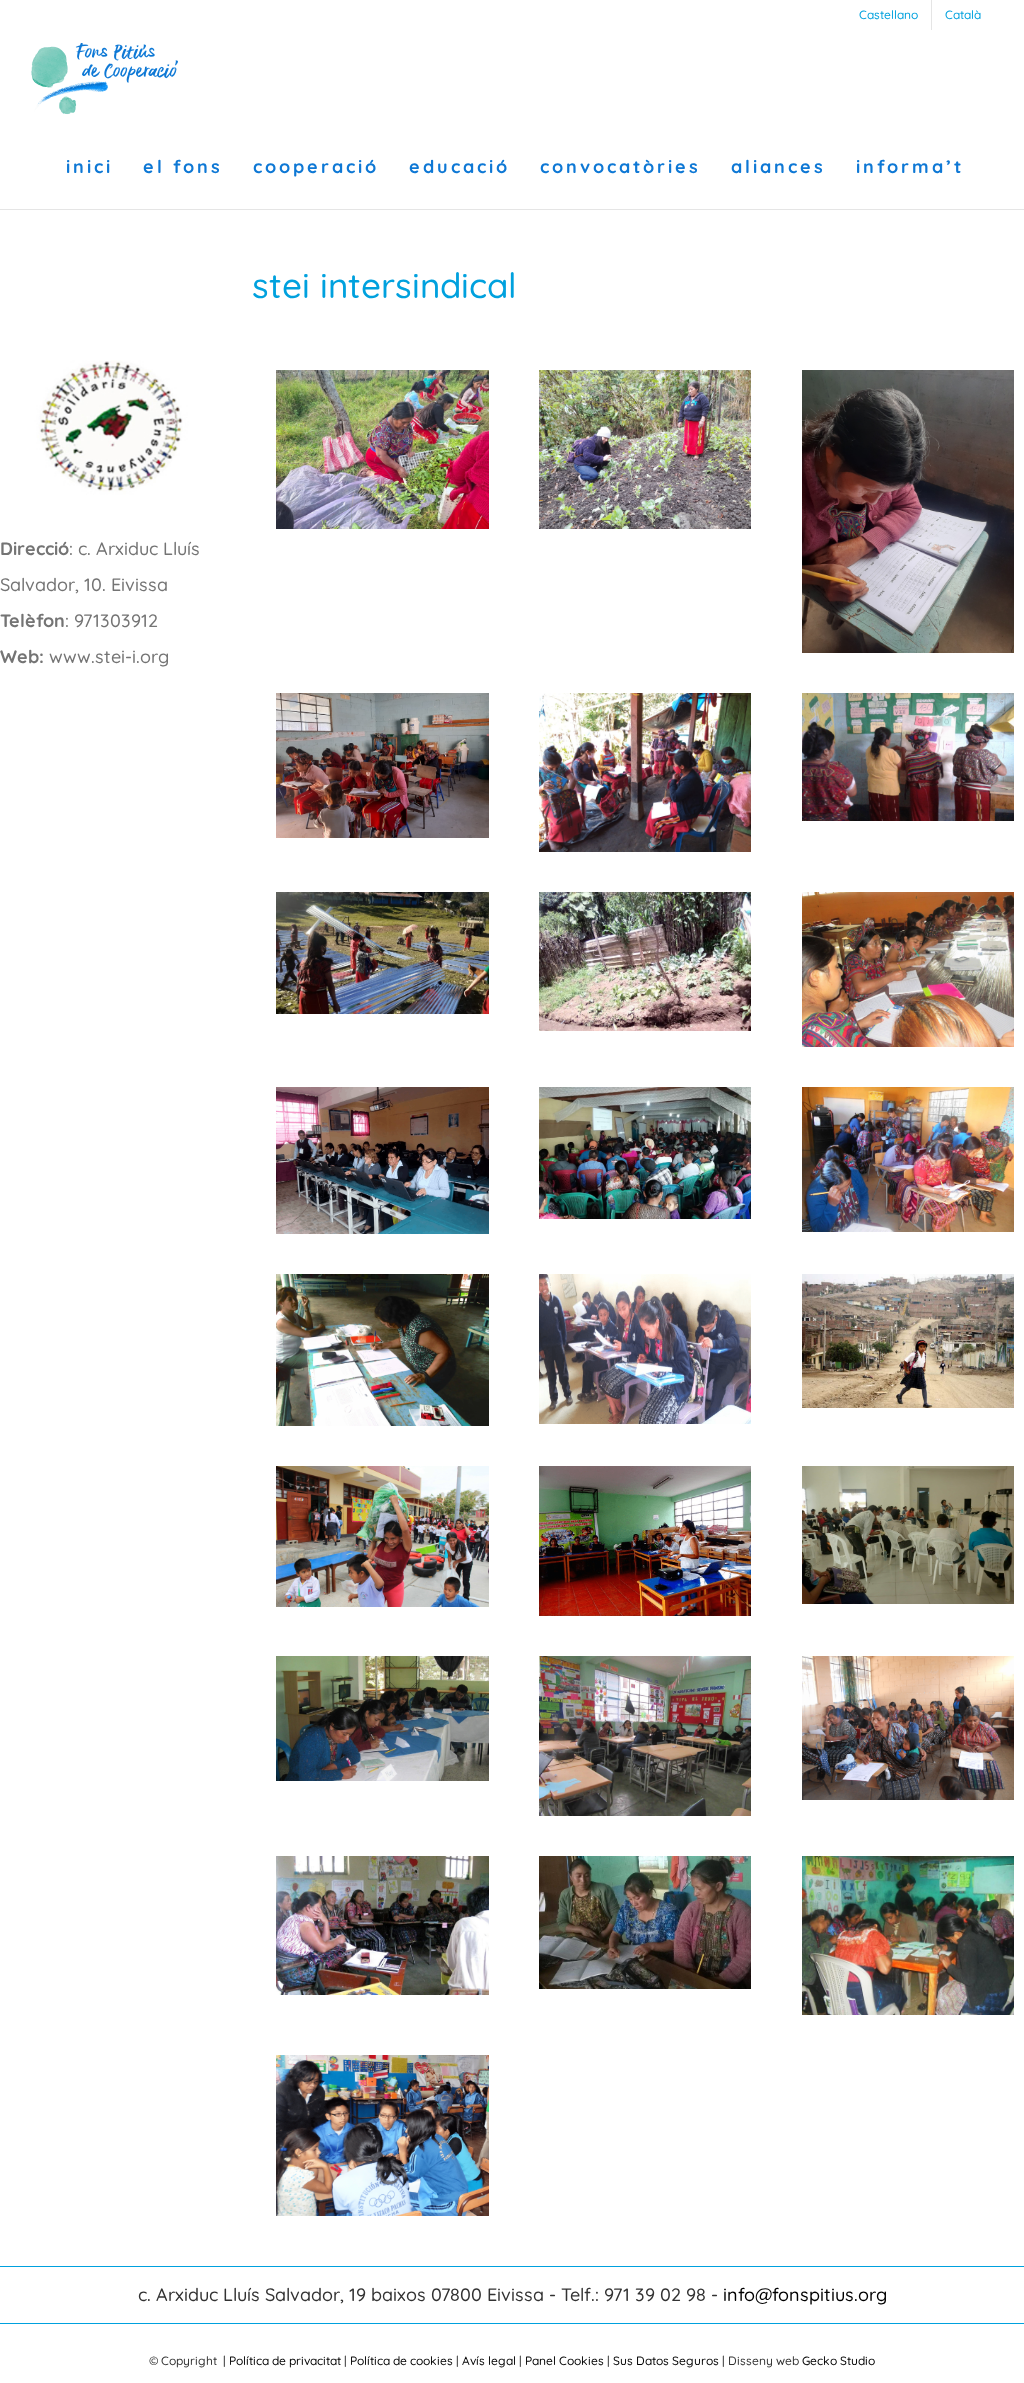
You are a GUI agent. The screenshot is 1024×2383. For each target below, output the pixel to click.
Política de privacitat (285, 2360)
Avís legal (489, 2360)
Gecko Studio (838, 2360)
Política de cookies (401, 2360)
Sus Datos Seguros (666, 2360)
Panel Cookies (564, 2360)
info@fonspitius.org (805, 2294)
